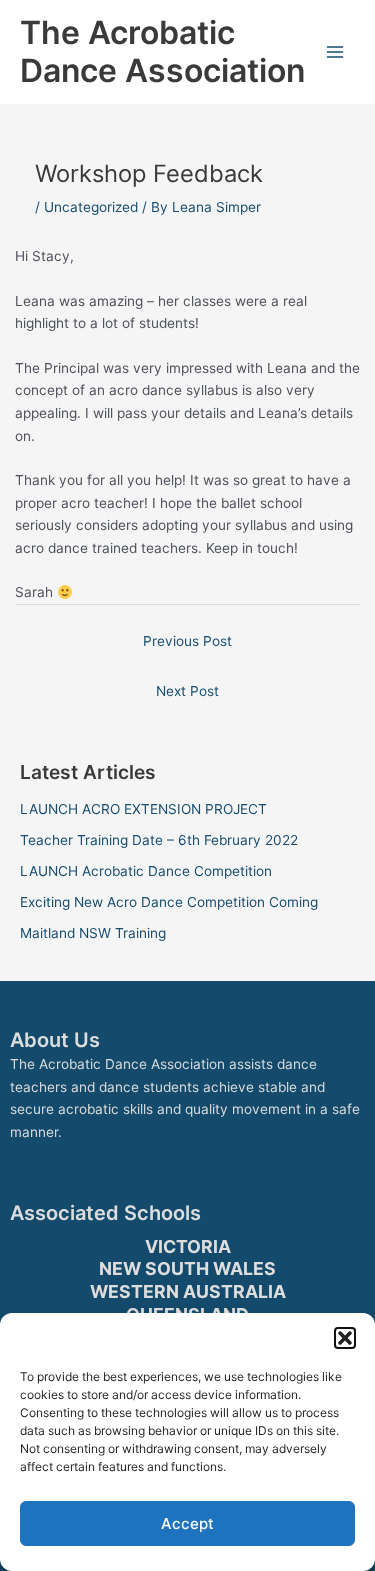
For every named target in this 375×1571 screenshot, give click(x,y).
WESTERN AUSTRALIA (188, 1291)
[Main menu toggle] (335, 52)
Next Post (187, 691)
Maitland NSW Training (93, 933)
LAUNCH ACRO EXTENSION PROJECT (143, 809)
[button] (345, 1338)
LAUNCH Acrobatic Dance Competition (146, 871)
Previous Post (187, 641)
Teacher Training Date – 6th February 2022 (159, 840)
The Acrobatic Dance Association (162, 51)
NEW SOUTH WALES (187, 1268)
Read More (45, 1178)
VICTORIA (188, 1246)
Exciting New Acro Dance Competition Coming (169, 902)
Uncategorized (91, 207)
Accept (187, 1523)
